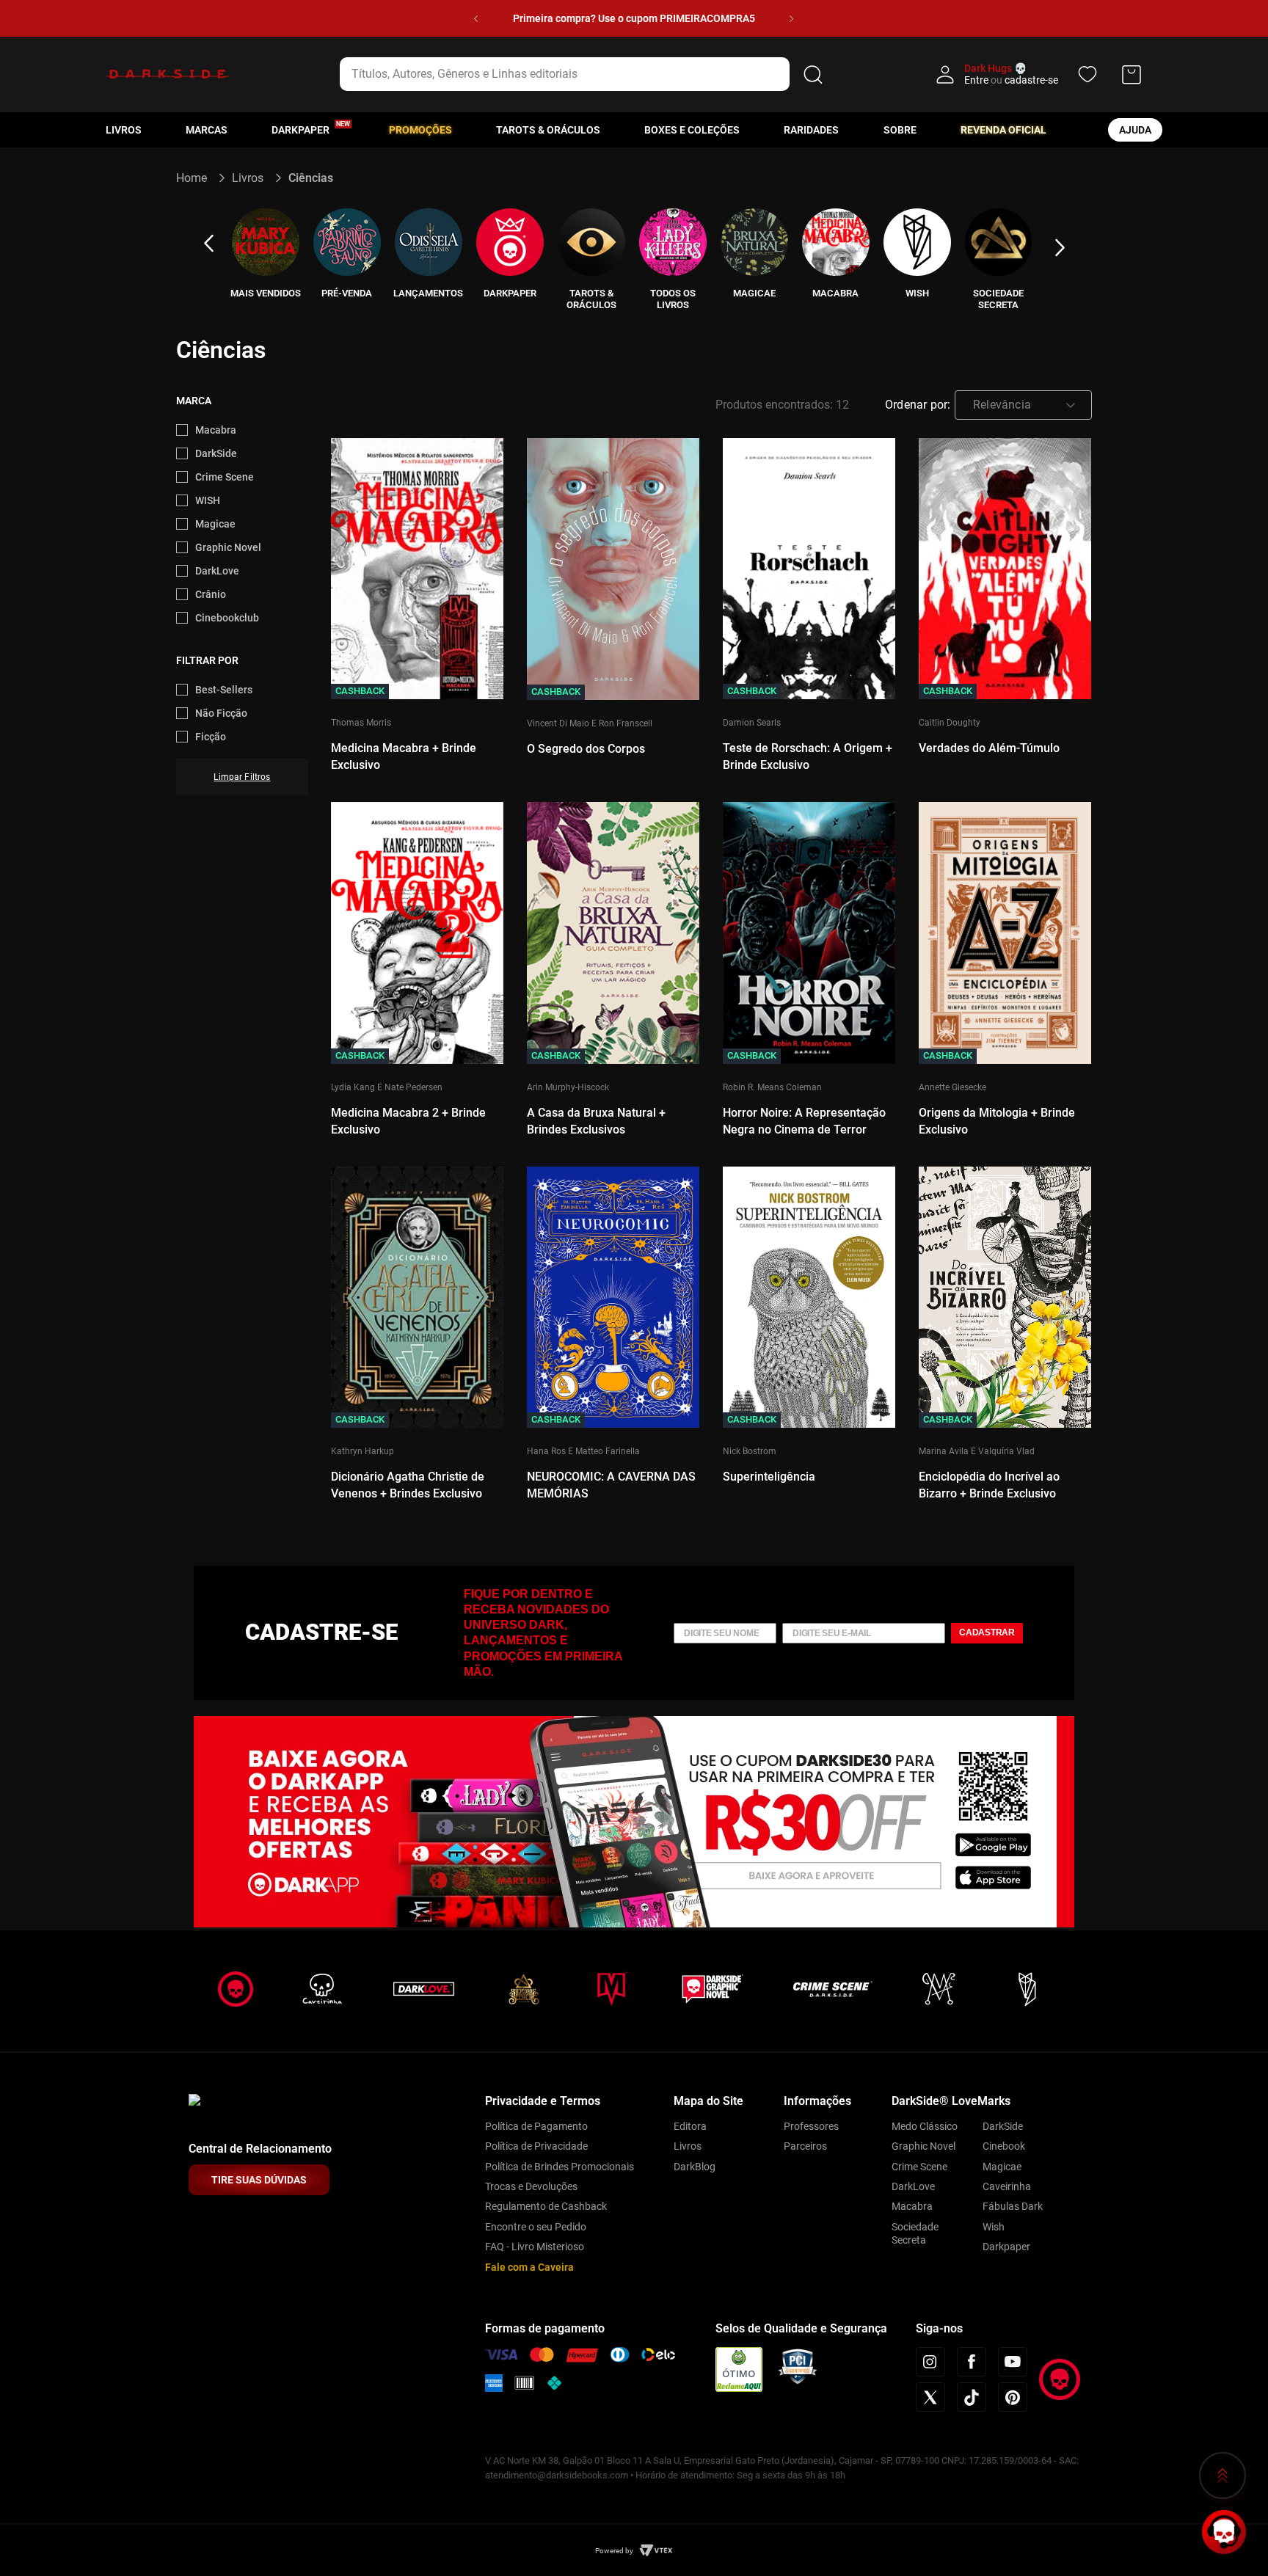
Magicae (215, 524)
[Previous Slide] (476, 19)
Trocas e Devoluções (531, 2186)
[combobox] (584, 74)
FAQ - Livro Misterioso (535, 2247)
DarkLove (217, 571)
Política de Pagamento (536, 2126)
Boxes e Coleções (692, 130)
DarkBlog (695, 2167)
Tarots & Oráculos (548, 130)
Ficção (211, 737)
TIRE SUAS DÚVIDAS (259, 2180)
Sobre (900, 130)
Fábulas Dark (1013, 2206)
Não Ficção (221, 713)
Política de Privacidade (536, 2146)
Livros (124, 130)
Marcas (207, 130)
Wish (994, 2227)
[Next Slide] (791, 19)
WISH (208, 500)
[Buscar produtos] (813, 74)
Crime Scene (225, 477)
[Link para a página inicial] (198, 178)
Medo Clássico (925, 2126)
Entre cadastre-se (1011, 80)
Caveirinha (1007, 2186)
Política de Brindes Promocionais (560, 2167)
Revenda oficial (1003, 130)
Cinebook (1004, 2146)
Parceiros (805, 2146)
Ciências (311, 178)
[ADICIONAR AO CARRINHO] (417, 595)
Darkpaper (1006, 2247)
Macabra (216, 430)
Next (1060, 248)
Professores (811, 2126)
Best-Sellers (224, 690)
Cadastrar (987, 1632)
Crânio (211, 594)
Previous (208, 244)
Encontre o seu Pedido (536, 2227)
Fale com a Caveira (529, 2267)
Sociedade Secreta (915, 2233)
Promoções (420, 130)
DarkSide (216, 453)
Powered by (614, 2551)
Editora (690, 2126)
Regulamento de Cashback (546, 2206)
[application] (1224, 2532)
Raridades (811, 130)
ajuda (1135, 130)
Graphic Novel (228, 547)
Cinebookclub (227, 618)
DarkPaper (300, 130)
